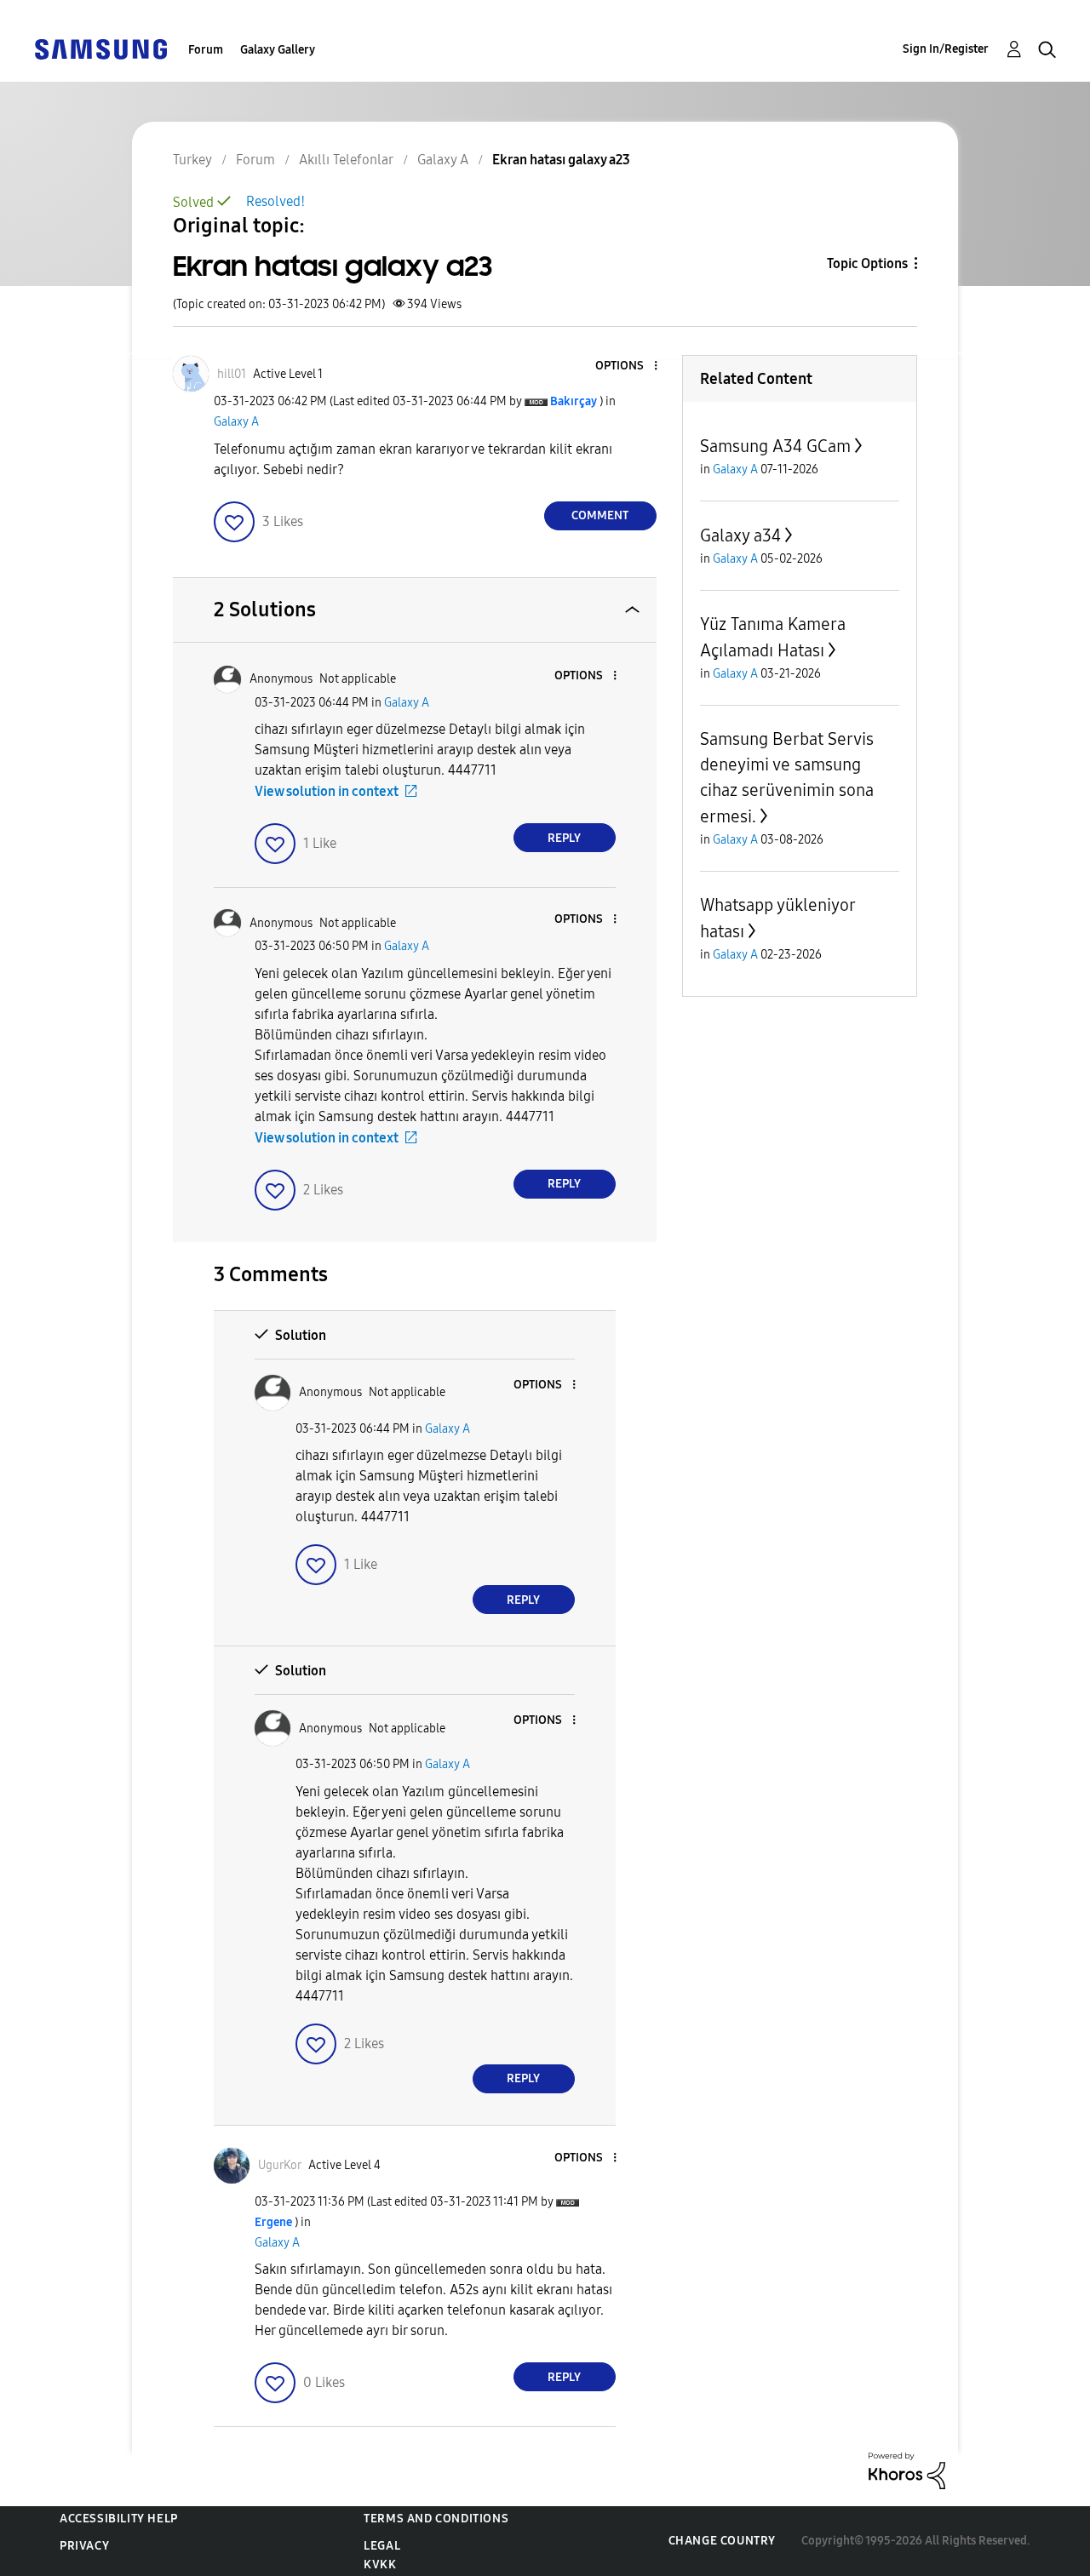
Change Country (722, 2541)
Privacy (84, 2546)
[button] (627, 366)
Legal (382, 2546)
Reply (564, 838)
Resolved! (275, 201)
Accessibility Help (119, 2519)
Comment (600, 515)
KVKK (380, 2565)
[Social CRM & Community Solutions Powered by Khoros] (907, 2470)
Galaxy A (236, 422)
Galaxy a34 (740, 535)
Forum (206, 50)
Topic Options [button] (867, 263)
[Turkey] (100, 48)
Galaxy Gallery (278, 50)
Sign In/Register (946, 49)
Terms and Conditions (436, 2519)
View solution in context (327, 791)
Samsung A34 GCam (775, 446)
